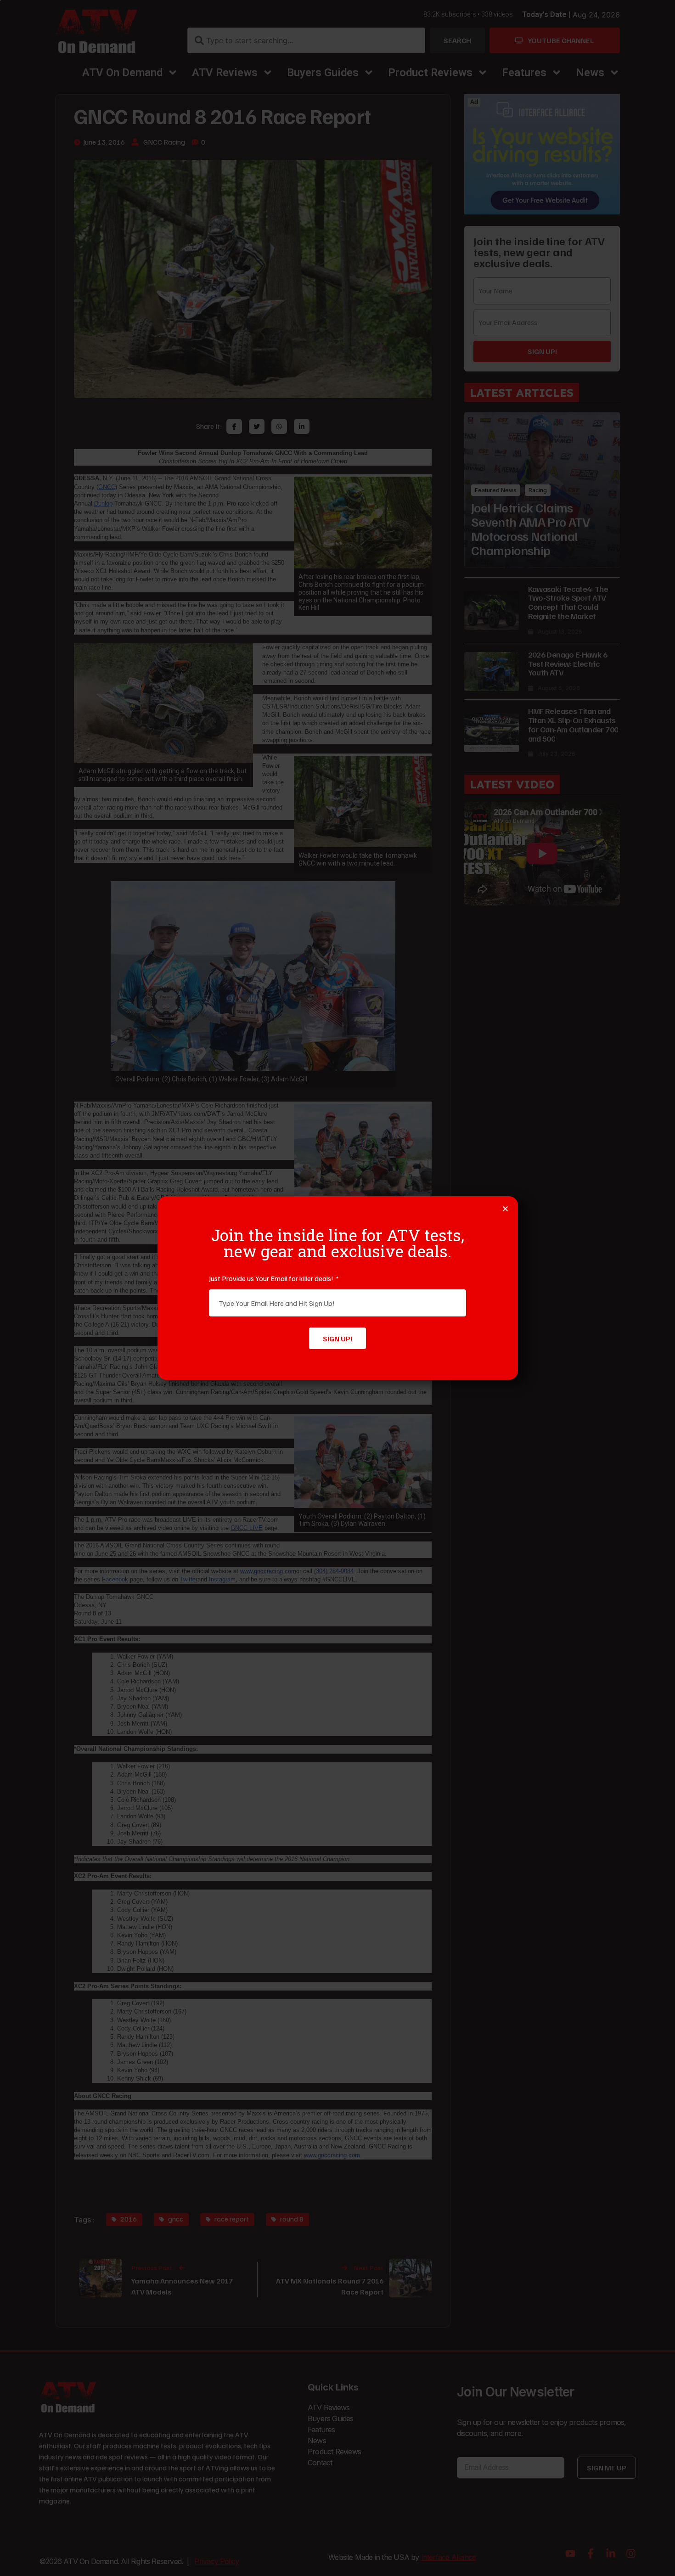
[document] (337, 1288)
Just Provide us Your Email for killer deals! (272, 1278)
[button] (505, 1209)
